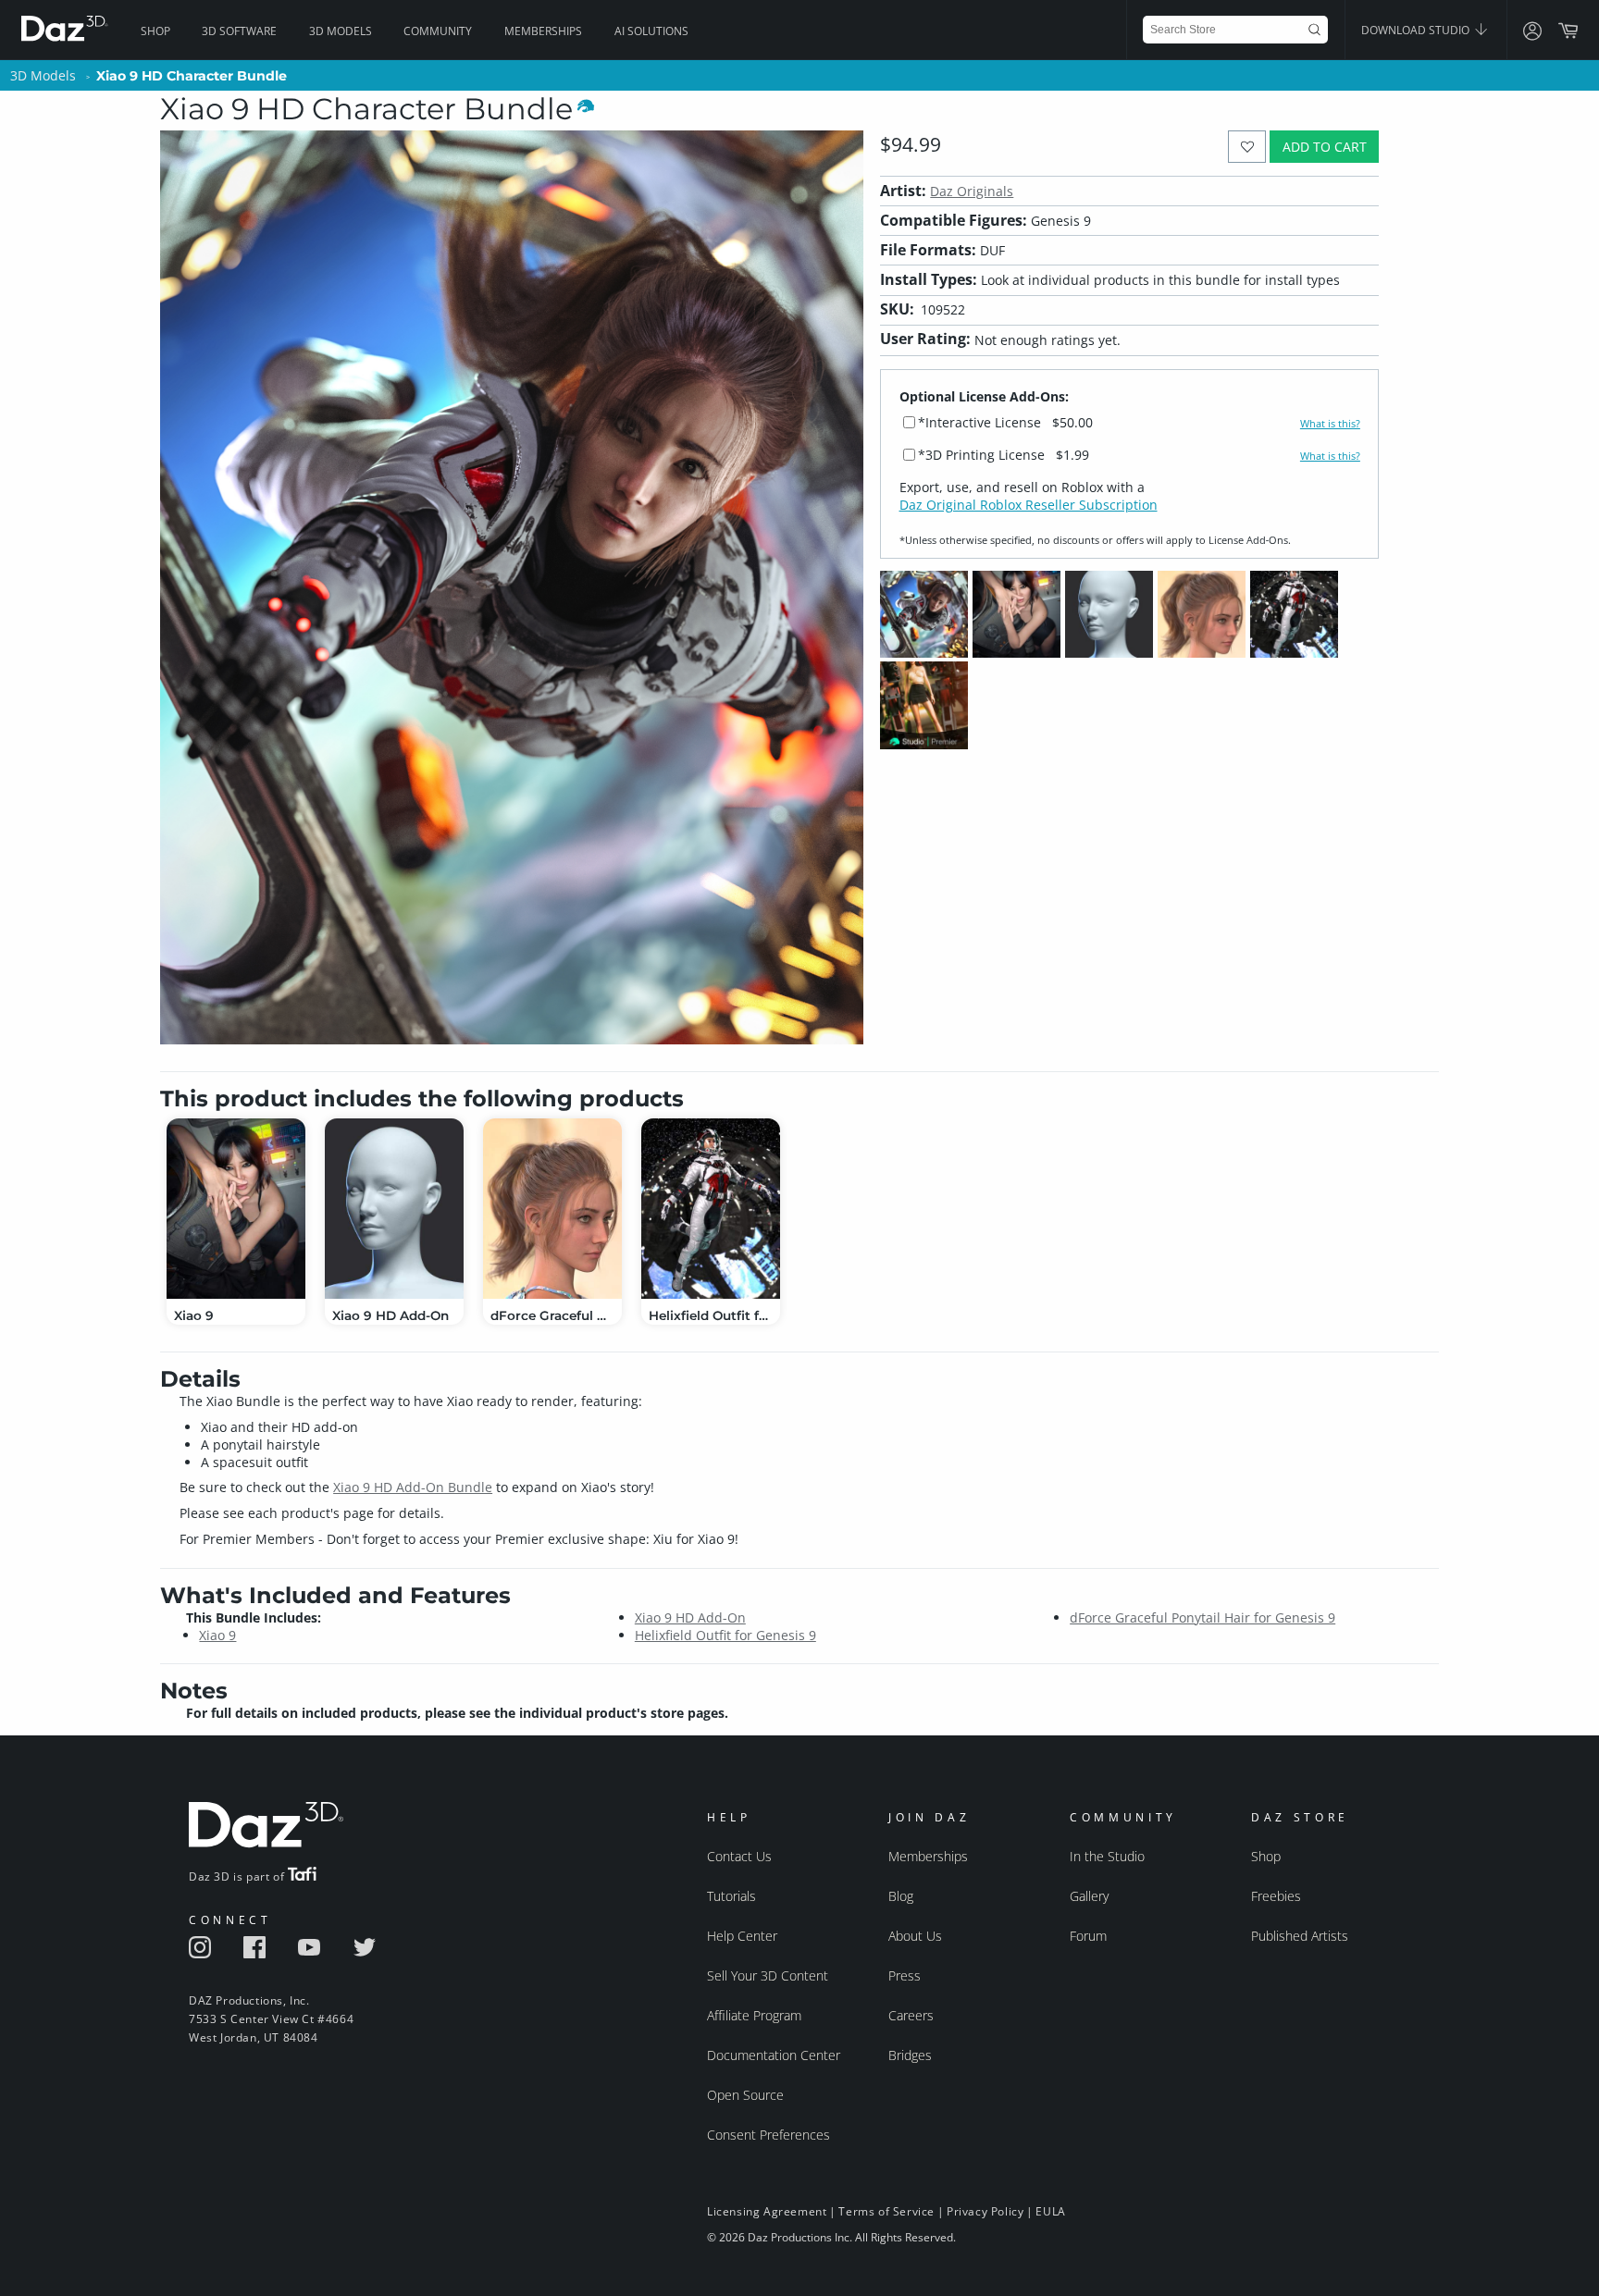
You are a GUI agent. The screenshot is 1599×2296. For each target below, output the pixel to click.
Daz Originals (972, 191)
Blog (901, 1896)
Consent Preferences (769, 2135)
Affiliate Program (754, 2015)
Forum (1088, 1936)
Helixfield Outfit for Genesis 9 (725, 1635)
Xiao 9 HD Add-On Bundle (413, 1487)
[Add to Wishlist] (1247, 147)
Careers (911, 2015)
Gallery (1089, 1896)
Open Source (745, 2095)
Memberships (543, 31)
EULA (1050, 2211)
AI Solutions (651, 31)
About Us (915, 1936)
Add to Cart (1325, 147)
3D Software (239, 31)
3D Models (341, 31)
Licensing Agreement (767, 2211)
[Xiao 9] (236, 1209)
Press (905, 1975)
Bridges (910, 2055)
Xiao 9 (217, 1635)
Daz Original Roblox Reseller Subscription (1029, 505)
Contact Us (739, 1856)
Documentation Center (774, 2055)
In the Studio (1107, 1856)
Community (438, 31)
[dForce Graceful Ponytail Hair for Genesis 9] (552, 1209)
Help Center (742, 1936)
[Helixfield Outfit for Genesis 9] (711, 1209)
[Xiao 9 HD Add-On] (394, 1209)
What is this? (1330, 424)
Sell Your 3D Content (768, 1975)
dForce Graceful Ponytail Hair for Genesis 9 (1202, 1617)
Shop (155, 31)
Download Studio (1417, 30)
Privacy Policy (985, 2211)
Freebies (1276, 1896)
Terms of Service (886, 2211)
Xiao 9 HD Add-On (690, 1617)
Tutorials (731, 1896)
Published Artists (1300, 1936)
